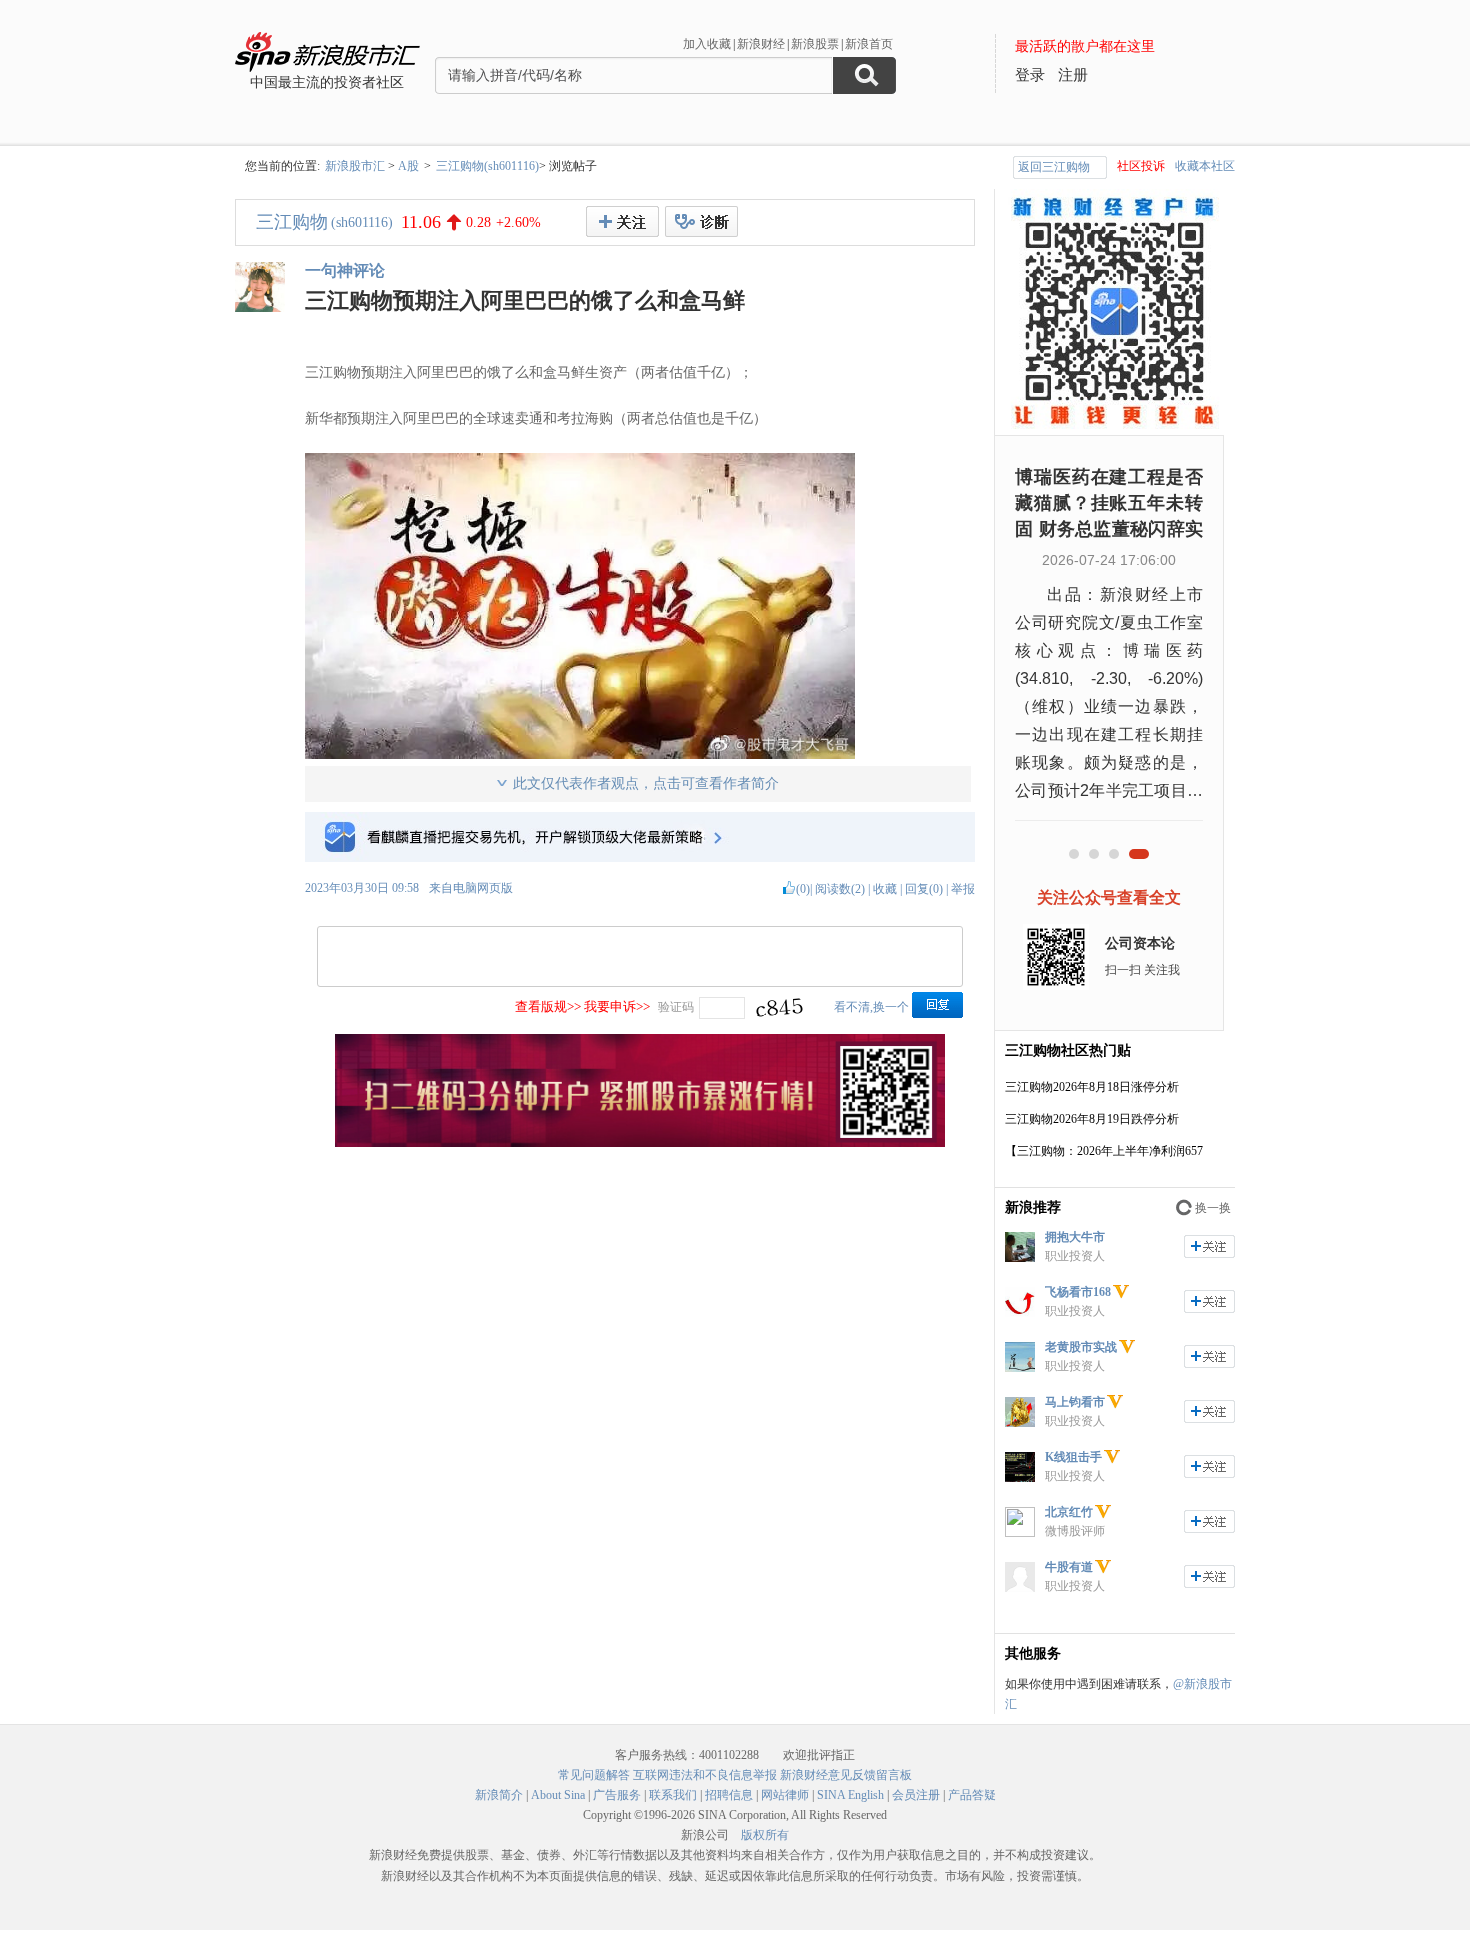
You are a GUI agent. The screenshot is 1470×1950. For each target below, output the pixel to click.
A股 (408, 166)
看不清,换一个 (871, 1007)
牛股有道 (1069, 1567)
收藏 (885, 889)
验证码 (676, 1007)
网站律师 (785, 1795)
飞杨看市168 (1078, 1292)
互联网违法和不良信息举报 (705, 1775)
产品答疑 (972, 1795)
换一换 (1213, 1208)
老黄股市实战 (1081, 1347)
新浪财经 (761, 44)
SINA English (850, 1795)
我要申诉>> (617, 1006)
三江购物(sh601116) (487, 166)
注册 (1073, 75)
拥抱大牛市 (1075, 1237)
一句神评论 (345, 270)
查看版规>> (548, 1006)
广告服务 (617, 1795)
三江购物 (292, 222)
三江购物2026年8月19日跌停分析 (1092, 1119)
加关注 (1209, 1246)
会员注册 (916, 1795)
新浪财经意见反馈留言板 (846, 1775)
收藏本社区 (1205, 166)
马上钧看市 (1075, 1402)
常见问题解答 (594, 1775)
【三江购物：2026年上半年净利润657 (1104, 1151)
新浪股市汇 (355, 166)
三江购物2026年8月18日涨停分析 (1092, 1087)
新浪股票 (815, 44)
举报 (963, 889)
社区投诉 (1141, 166)
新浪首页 (869, 44)
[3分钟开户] (640, 1143)
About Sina (558, 1795)
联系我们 (673, 1795)
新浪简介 (499, 1795)
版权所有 (765, 1835)
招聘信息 (729, 1795)
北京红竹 (1069, 1512)
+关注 (622, 221)
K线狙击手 (1073, 1457)
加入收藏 (707, 44)
